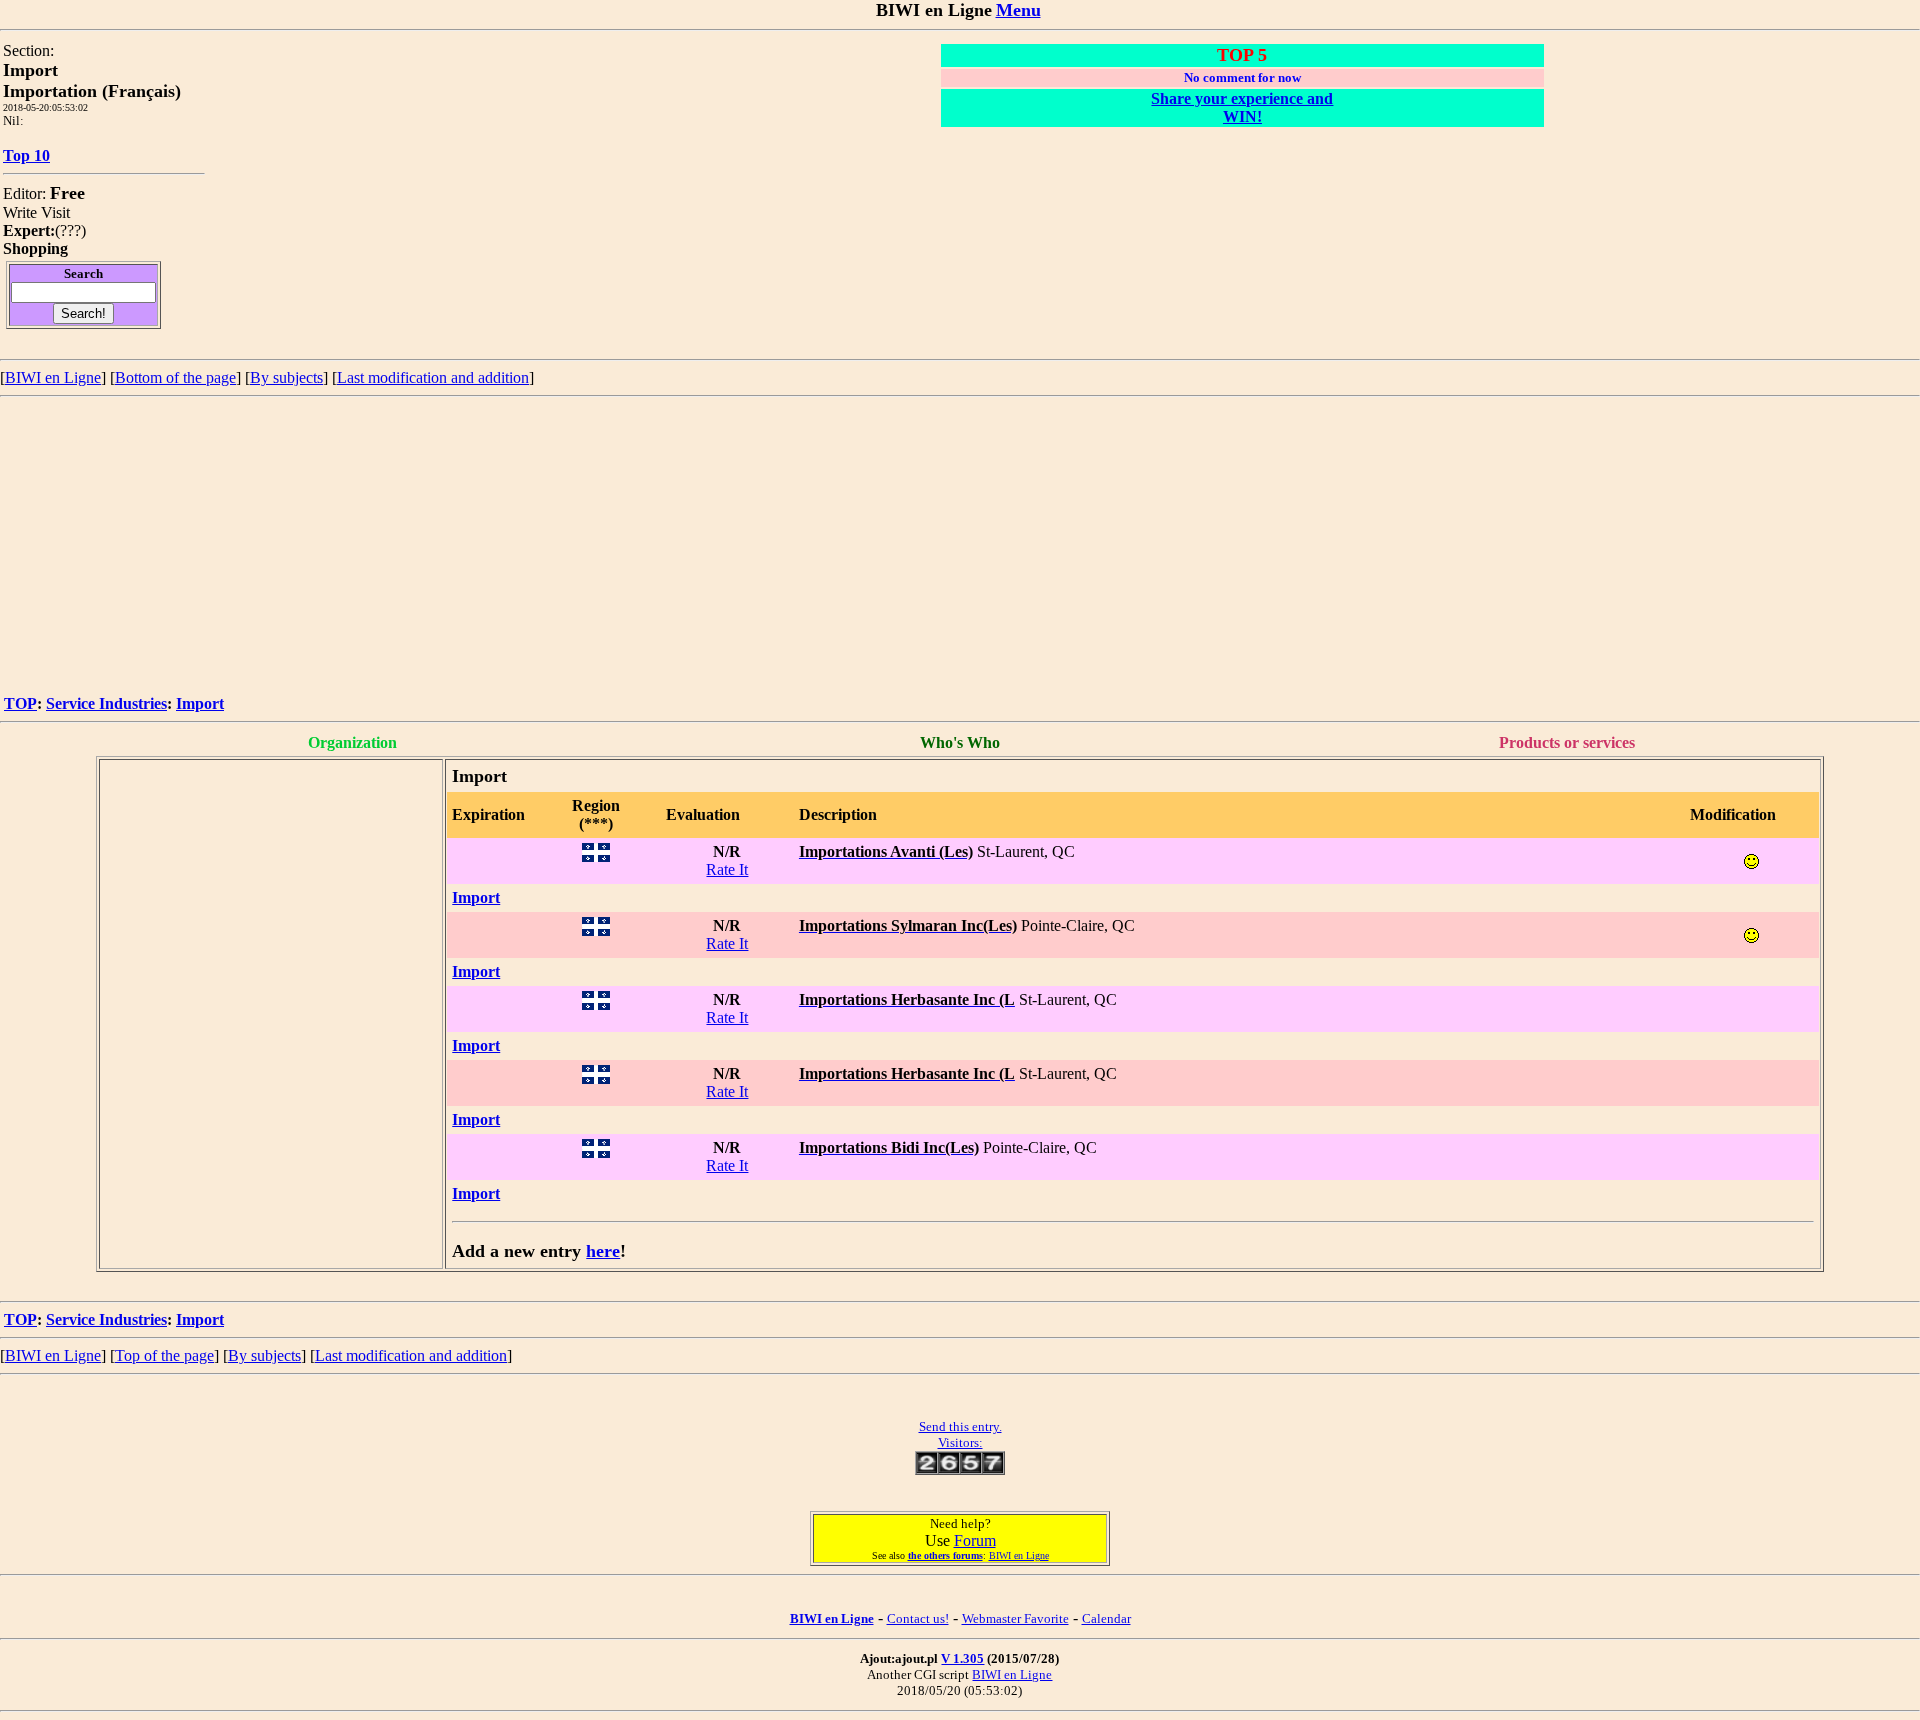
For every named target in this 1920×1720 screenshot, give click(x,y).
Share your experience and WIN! (1242, 107)
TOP (20, 703)
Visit (55, 212)
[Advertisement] (960, 547)
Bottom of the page (175, 377)
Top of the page (164, 1355)
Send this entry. (960, 1426)
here (603, 1251)
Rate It (727, 869)
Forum (975, 1540)
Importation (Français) (92, 91)
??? (70, 230)
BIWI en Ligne (53, 377)
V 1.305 (962, 1658)
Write (20, 212)
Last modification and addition (433, 377)
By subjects (286, 377)
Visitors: (960, 1442)
